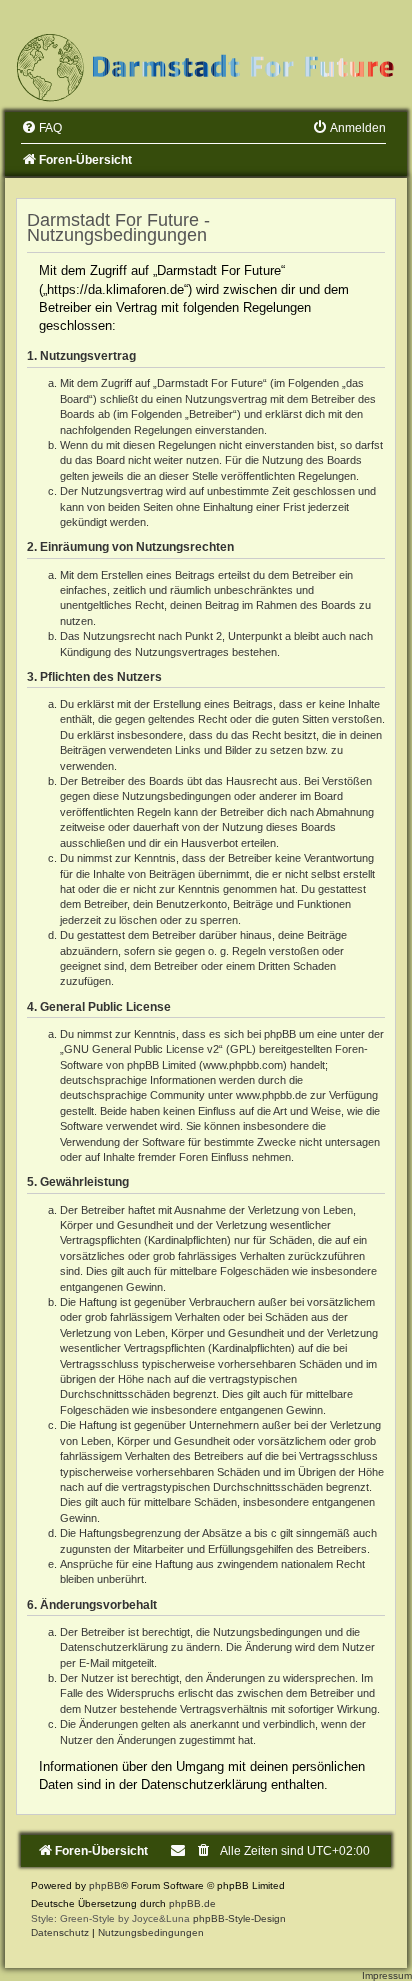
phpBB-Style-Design (239, 1918)
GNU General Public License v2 (141, 1049)
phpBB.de (192, 1903)
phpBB (105, 1885)
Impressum (387, 1975)
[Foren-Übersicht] (206, 67)
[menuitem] (41, 128)
